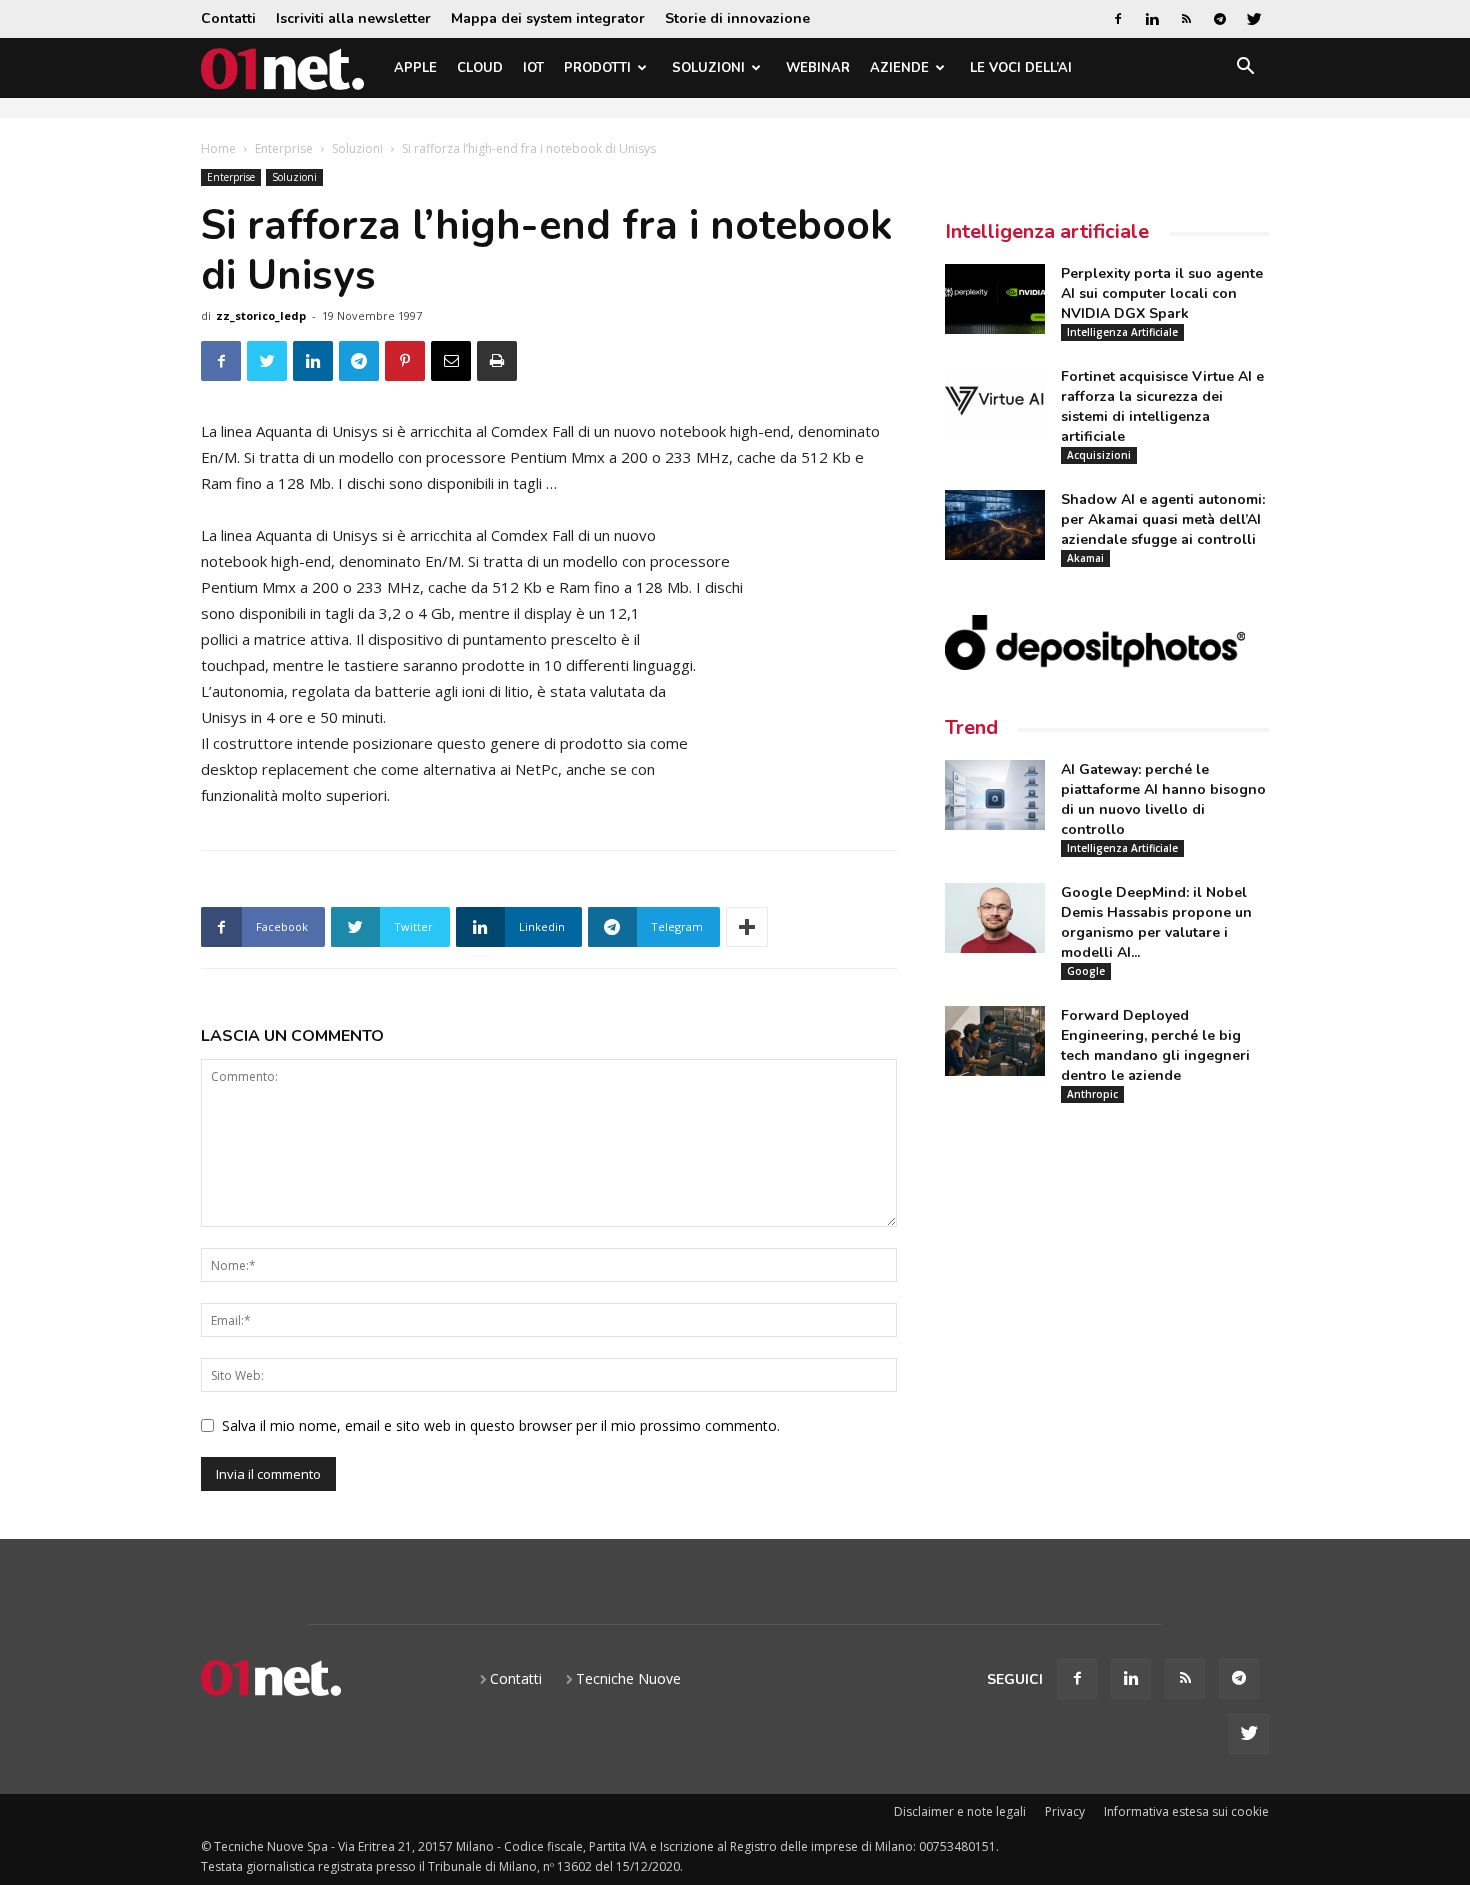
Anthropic (1092, 1094)
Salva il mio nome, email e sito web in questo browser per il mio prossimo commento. (501, 1425)
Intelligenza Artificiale (1122, 332)
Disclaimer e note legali (960, 1811)
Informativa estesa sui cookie (1186, 1811)
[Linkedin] (1152, 19)
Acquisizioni (1099, 455)
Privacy (1065, 1811)
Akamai (1085, 558)
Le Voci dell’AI (1021, 68)
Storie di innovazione (737, 18)
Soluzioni (708, 68)
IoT (533, 68)
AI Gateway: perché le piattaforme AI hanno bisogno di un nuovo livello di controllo (1163, 799)
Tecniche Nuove (628, 1678)
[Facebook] (1118, 19)
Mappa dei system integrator (548, 18)
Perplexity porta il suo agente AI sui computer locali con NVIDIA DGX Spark (1162, 293)
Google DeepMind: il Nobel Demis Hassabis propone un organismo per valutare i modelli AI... (1156, 922)
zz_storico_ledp (261, 315)
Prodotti (597, 68)
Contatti (228, 18)
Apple (415, 68)
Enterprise (284, 148)
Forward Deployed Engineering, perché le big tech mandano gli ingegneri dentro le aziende (1155, 1045)
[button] (1245, 69)
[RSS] (1186, 19)
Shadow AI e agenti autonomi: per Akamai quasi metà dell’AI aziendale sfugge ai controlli (1163, 519)
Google (1086, 971)
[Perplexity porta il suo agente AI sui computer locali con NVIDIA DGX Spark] (995, 299)
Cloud (480, 68)
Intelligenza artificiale (1047, 231)
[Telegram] (1220, 19)
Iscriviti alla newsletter (353, 18)
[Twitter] (1254, 19)
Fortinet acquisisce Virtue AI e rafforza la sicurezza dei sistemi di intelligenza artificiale (1162, 406)
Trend (971, 727)
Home (218, 148)
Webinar (818, 68)
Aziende (899, 68)
